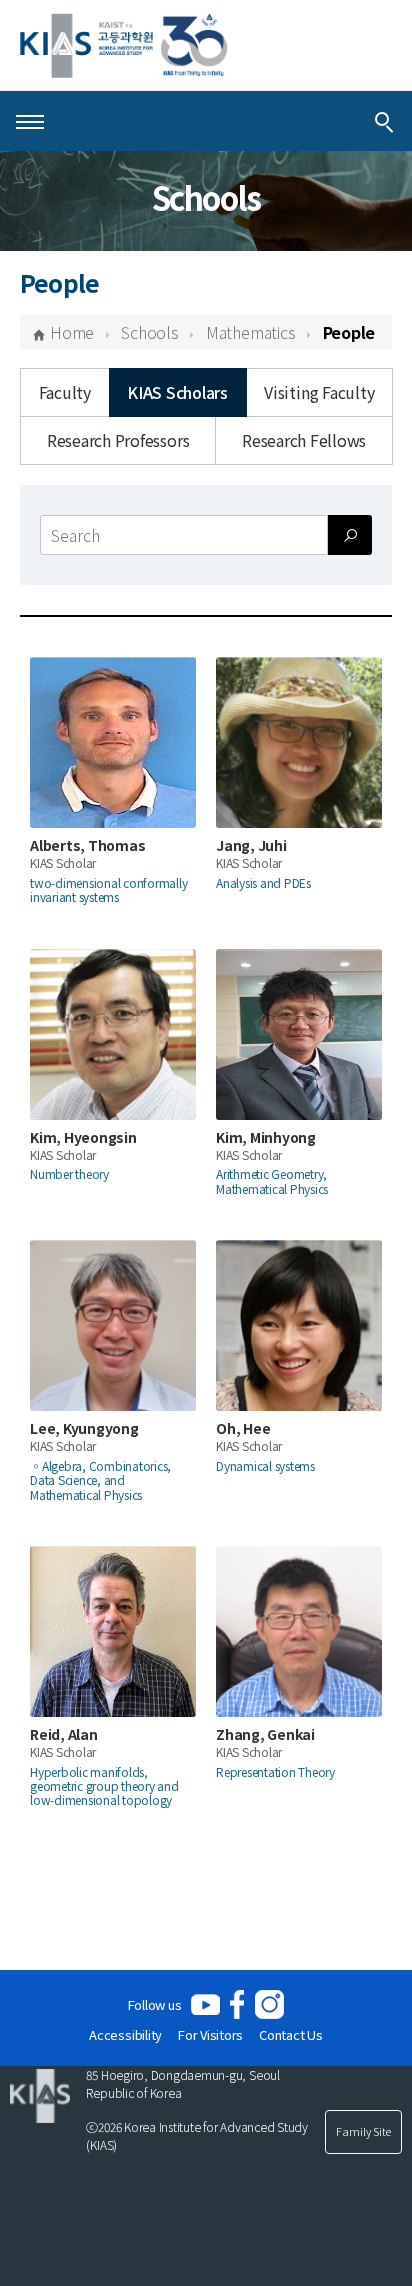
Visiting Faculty (319, 392)
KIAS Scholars (177, 392)
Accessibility (125, 2034)
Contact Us (291, 2034)
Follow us (155, 2004)
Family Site (363, 2131)
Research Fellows (304, 440)
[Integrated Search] (384, 121)
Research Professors (118, 440)
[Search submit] (350, 535)
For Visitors (210, 2034)
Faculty (65, 392)
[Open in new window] (205, 2004)
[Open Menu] (30, 121)
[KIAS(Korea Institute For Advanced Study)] (123, 45)
